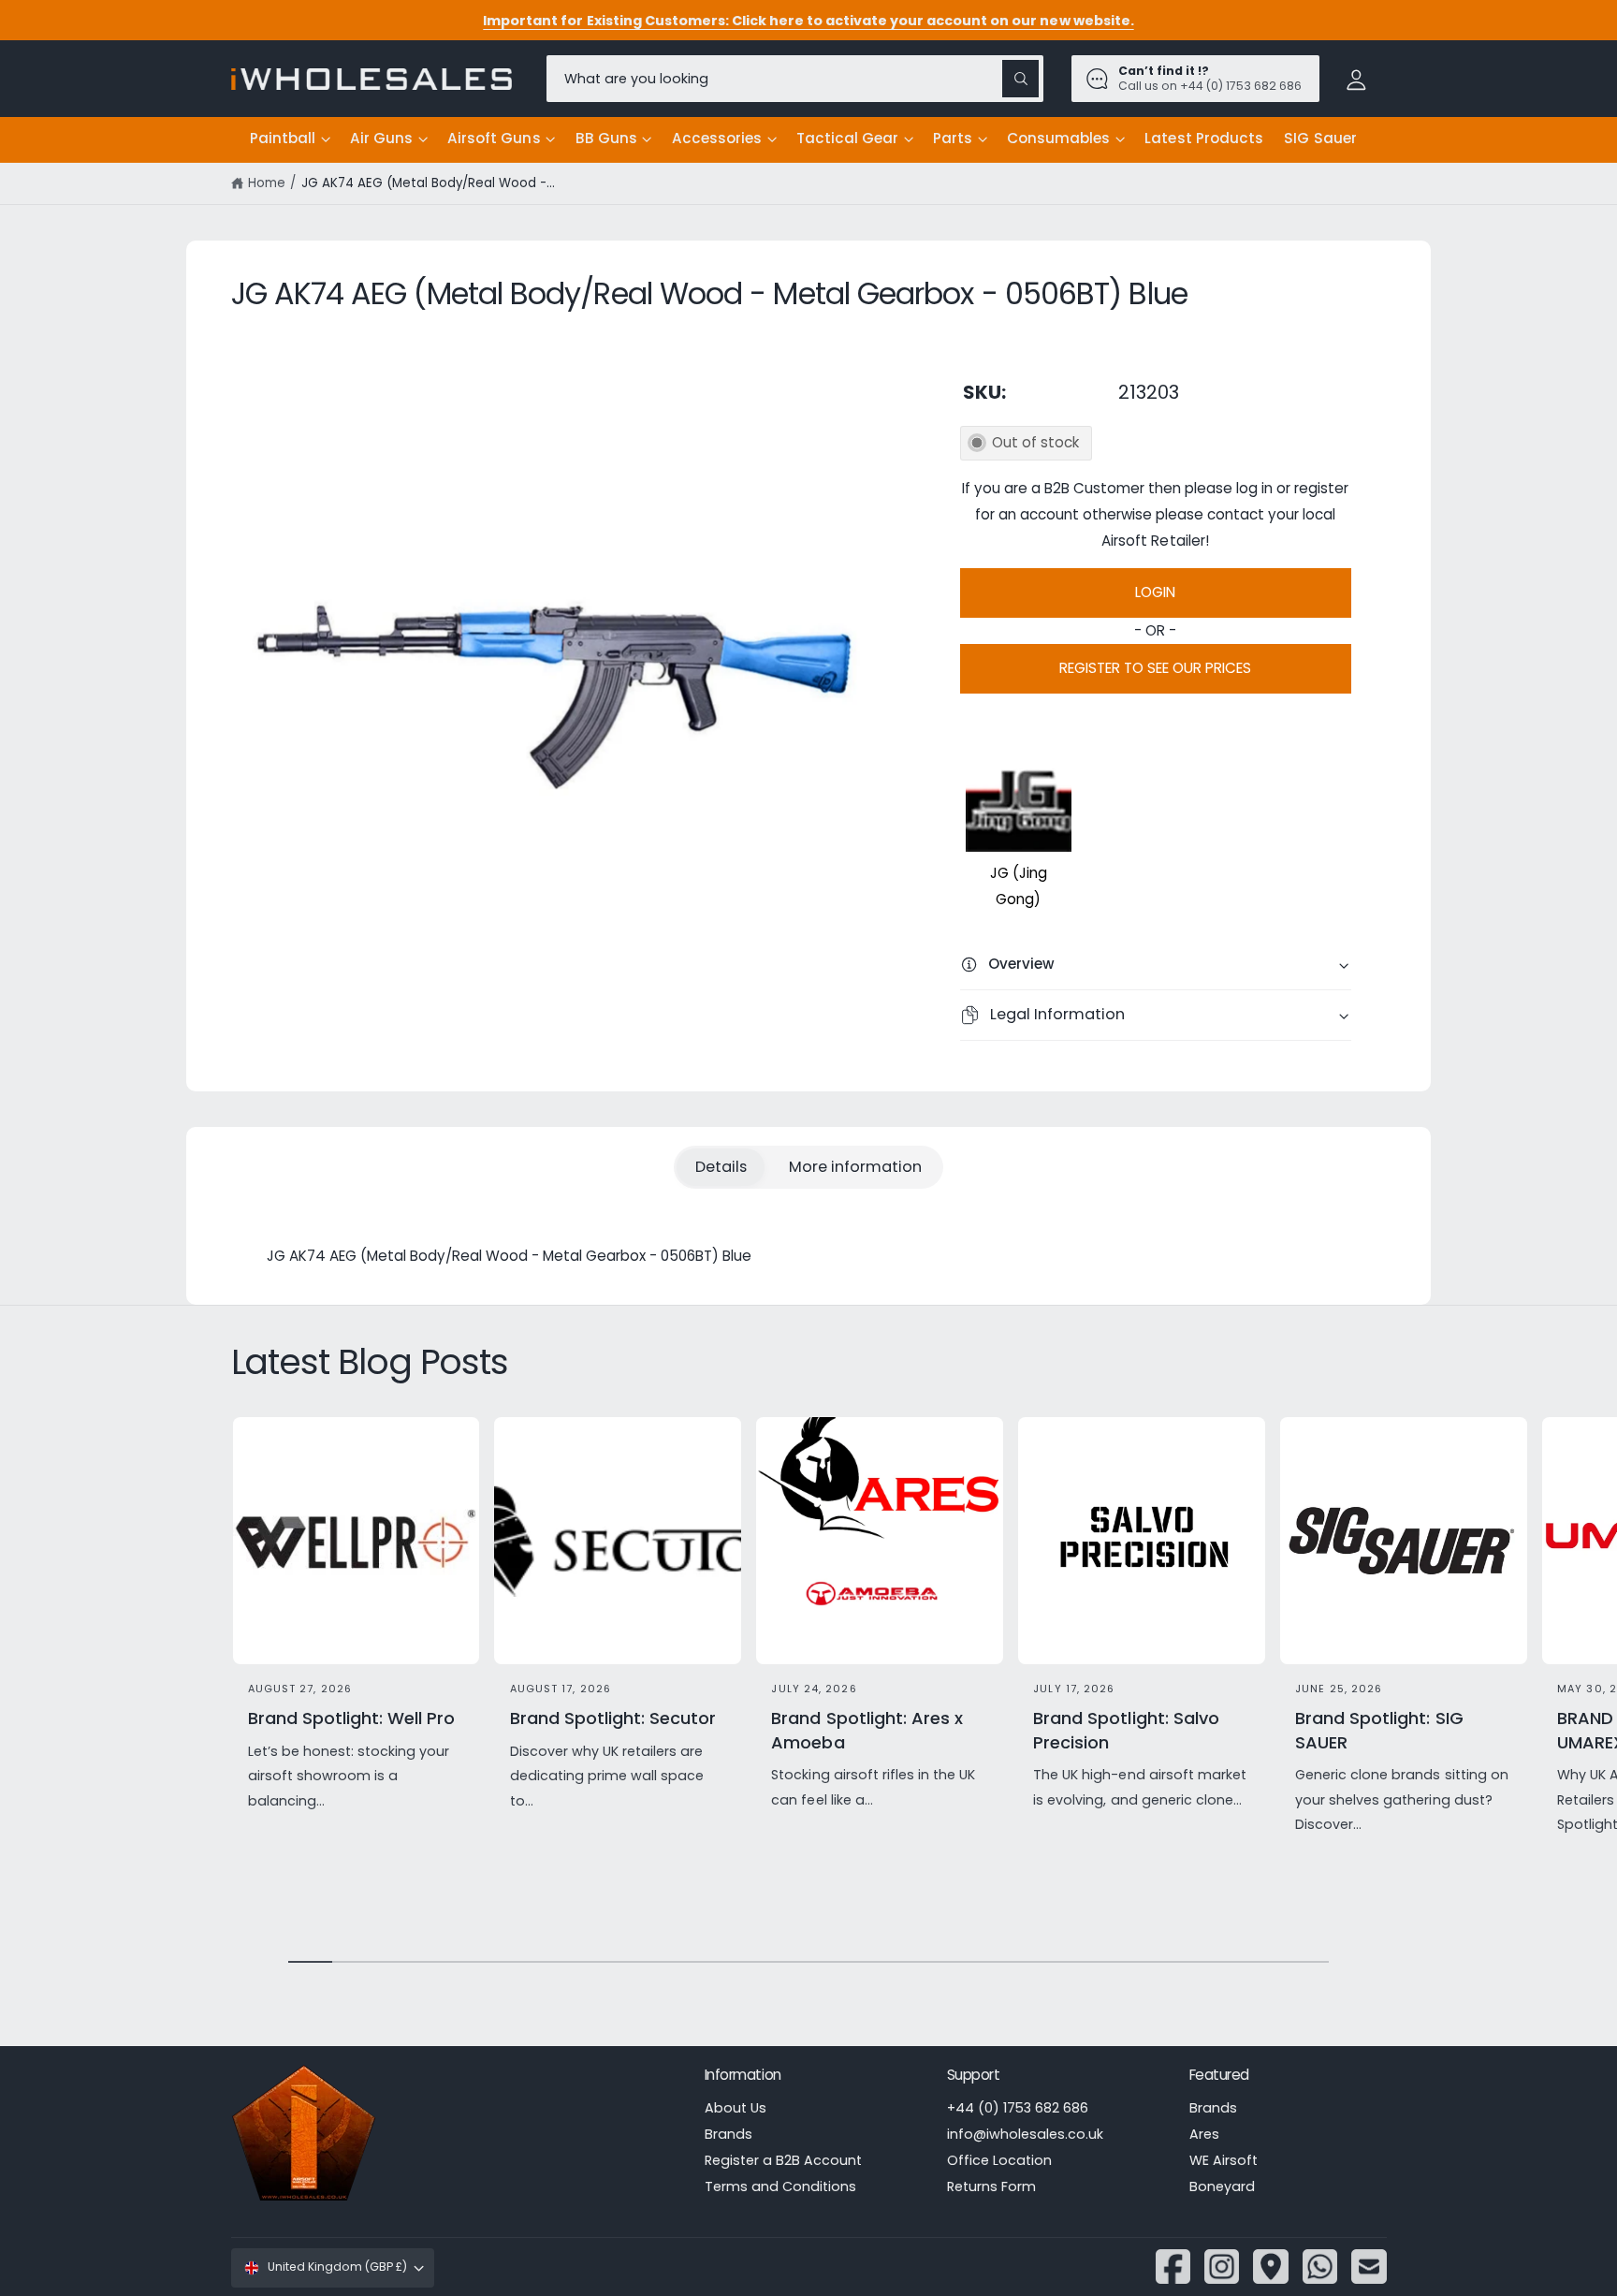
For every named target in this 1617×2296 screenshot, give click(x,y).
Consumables (1058, 138)
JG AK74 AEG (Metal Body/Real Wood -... (429, 183)
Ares (1204, 2134)
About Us (736, 2108)
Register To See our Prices (1155, 668)
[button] (290, 139)
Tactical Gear (847, 138)
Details (721, 1167)
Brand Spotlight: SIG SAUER (1379, 1730)
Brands (728, 2134)
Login (1155, 592)
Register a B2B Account (783, 2160)
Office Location (999, 2160)
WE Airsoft (1224, 2160)
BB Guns (606, 138)
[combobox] (795, 78)
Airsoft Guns (494, 138)
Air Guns (381, 138)
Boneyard (1222, 2186)
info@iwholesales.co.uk (1025, 2134)
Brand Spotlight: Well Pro (351, 1718)
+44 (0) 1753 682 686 (1018, 2108)
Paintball (283, 138)
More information (855, 1167)
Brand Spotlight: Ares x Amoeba (867, 1730)
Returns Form (991, 2186)
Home (267, 183)
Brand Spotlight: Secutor (613, 1718)
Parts (953, 138)
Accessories (717, 138)
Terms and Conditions (780, 2186)
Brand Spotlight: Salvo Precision (1126, 1730)
